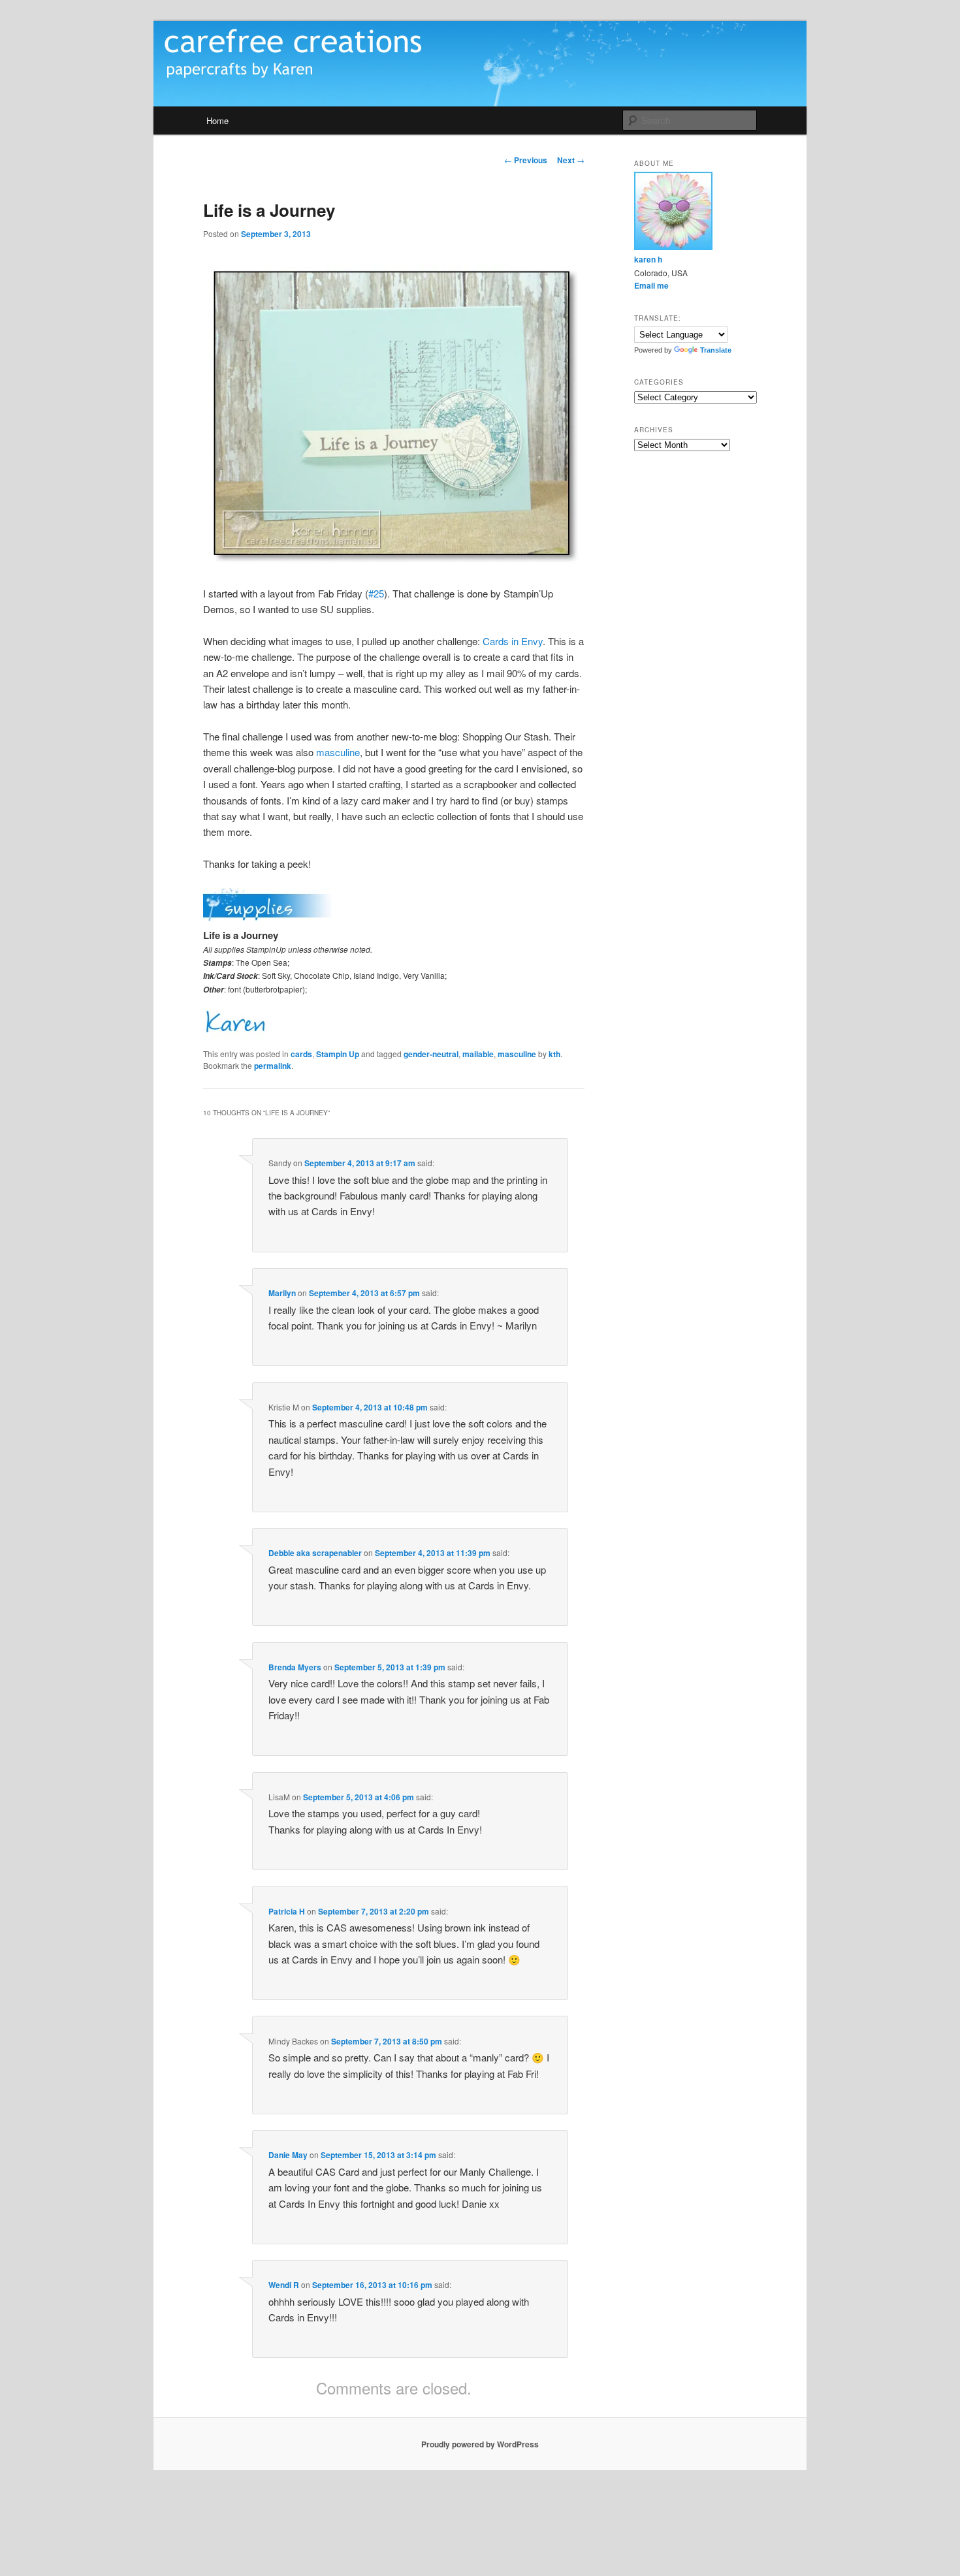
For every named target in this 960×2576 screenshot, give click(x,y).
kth (554, 1054)
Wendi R (284, 2285)
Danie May (288, 2155)
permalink (273, 1066)
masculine (338, 752)
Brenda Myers (295, 1667)
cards (301, 1054)
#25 (376, 593)
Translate (716, 350)
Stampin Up (338, 1054)
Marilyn (282, 1293)
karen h (648, 259)
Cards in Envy (513, 641)
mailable (478, 1054)
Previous (526, 160)
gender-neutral (431, 1054)
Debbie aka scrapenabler (315, 1553)
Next (571, 160)
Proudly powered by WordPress (480, 2444)
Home (217, 120)
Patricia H (287, 1911)
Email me (651, 285)
